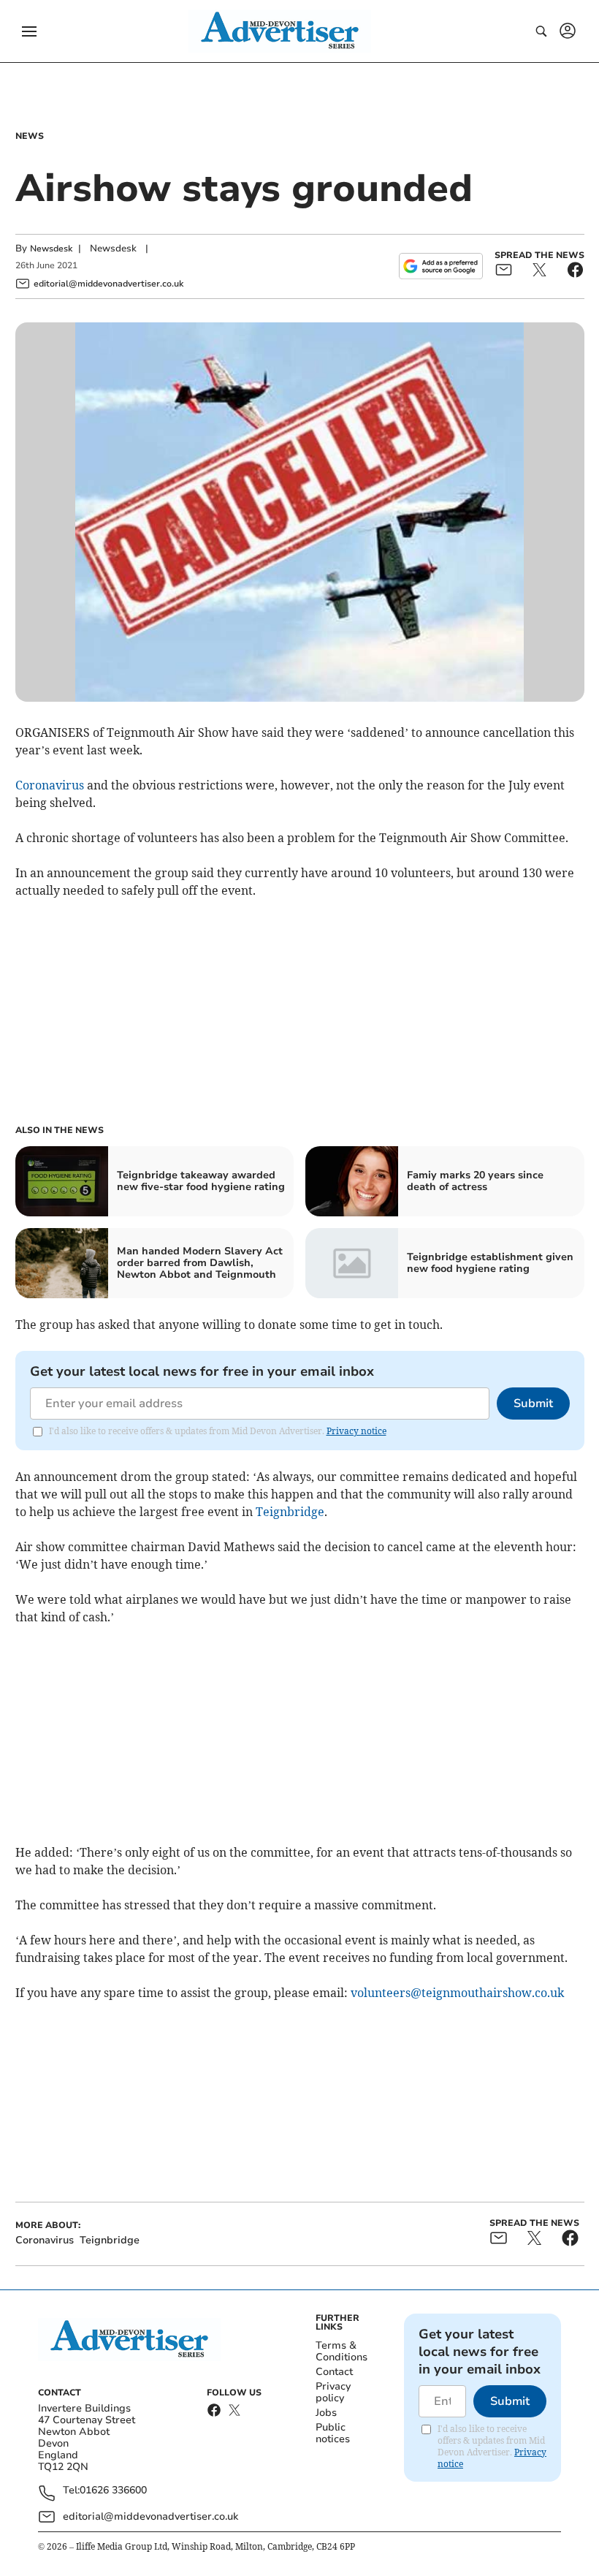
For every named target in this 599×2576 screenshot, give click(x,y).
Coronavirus (50, 785)
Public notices (333, 2433)
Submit (533, 1403)
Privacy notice (356, 1431)
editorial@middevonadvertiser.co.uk (150, 2516)
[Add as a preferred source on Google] (440, 266)
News (30, 136)
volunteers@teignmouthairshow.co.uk (457, 1993)
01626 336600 (113, 2491)
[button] (29, 31)
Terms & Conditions (342, 2351)
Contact (334, 2372)
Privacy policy (333, 2392)
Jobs (326, 2413)
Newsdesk (51, 249)
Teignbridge (290, 1512)
